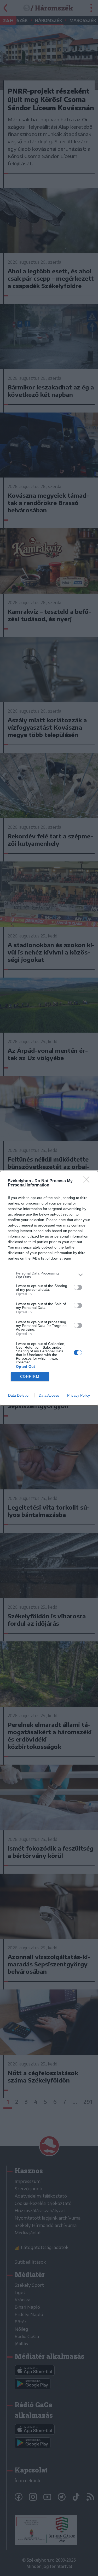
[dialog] (49, 1288)
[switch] (78, 1287)
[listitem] (49, 1275)
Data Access (49, 1395)
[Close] (88, 1181)
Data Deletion (19, 1395)
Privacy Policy (79, 1395)
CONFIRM (30, 1377)
